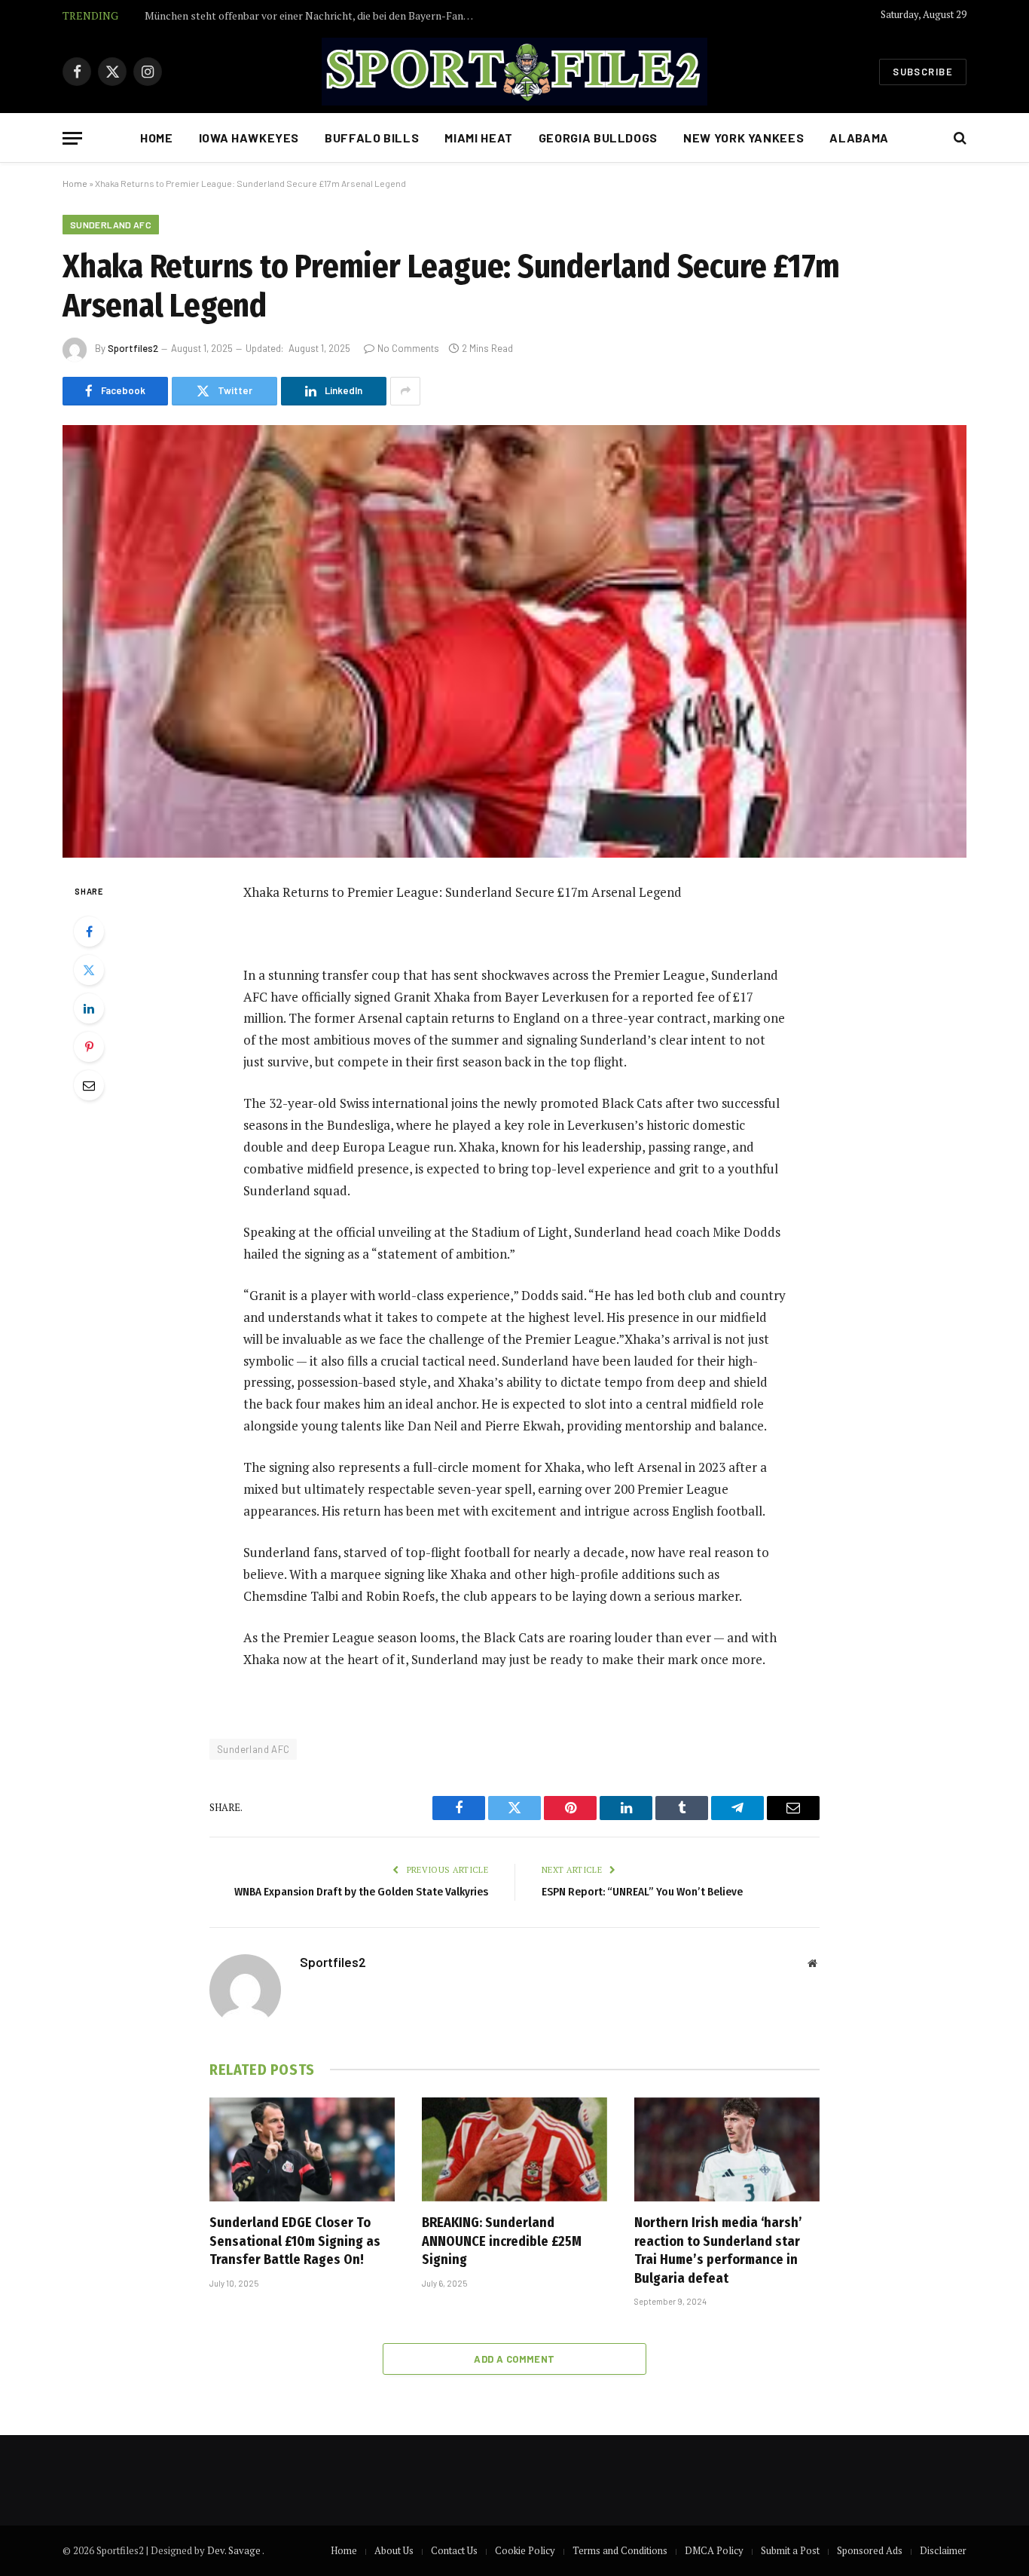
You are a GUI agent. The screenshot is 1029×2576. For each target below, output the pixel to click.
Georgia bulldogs (598, 138)
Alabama (859, 138)
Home (157, 138)
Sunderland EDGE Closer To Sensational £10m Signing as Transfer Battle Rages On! (295, 2241)
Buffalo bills (372, 138)
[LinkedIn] (89, 1008)
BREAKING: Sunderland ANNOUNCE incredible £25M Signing (502, 2241)
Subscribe (923, 72)
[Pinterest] (89, 1047)
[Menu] (72, 138)
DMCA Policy (714, 2550)
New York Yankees (744, 138)
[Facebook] (89, 932)
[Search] (959, 138)
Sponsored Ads (870, 2550)
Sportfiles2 (133, 348)
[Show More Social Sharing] (405, 391)
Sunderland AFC (111, 225)
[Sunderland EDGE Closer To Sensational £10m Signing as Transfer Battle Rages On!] (302, 2149)
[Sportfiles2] (514, 72)
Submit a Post (790, 2550)
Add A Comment (514, 2359)
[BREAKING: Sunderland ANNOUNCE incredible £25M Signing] (514, 2149)
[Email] (89, 1085)
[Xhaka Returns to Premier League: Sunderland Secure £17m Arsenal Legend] (514, 641)
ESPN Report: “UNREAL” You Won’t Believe (642, 1892)
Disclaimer (943, 2550)
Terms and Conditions (620, 2550)
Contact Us (454, 2550)
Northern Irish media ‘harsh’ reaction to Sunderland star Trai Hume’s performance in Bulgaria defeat (718, 2250)
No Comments (408, 348)
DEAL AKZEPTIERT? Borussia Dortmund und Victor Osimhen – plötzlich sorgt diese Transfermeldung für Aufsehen (314, 16)
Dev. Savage (235, 2550)
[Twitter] (89, 970)
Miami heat (478, 138)
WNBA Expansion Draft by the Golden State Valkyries (361, 1892)
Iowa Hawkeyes (249, 138)
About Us (394, 2550)
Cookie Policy (525, 2550)
